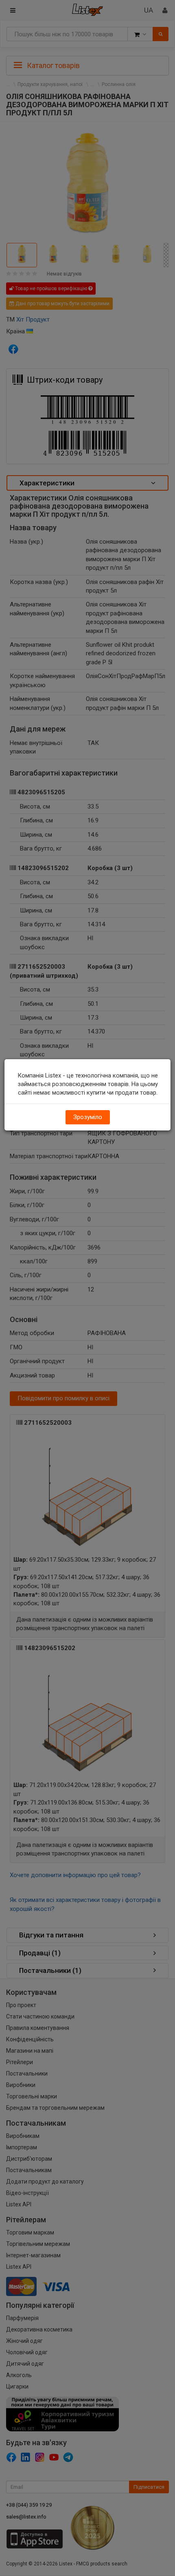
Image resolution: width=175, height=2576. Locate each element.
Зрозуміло (88, 1117)
